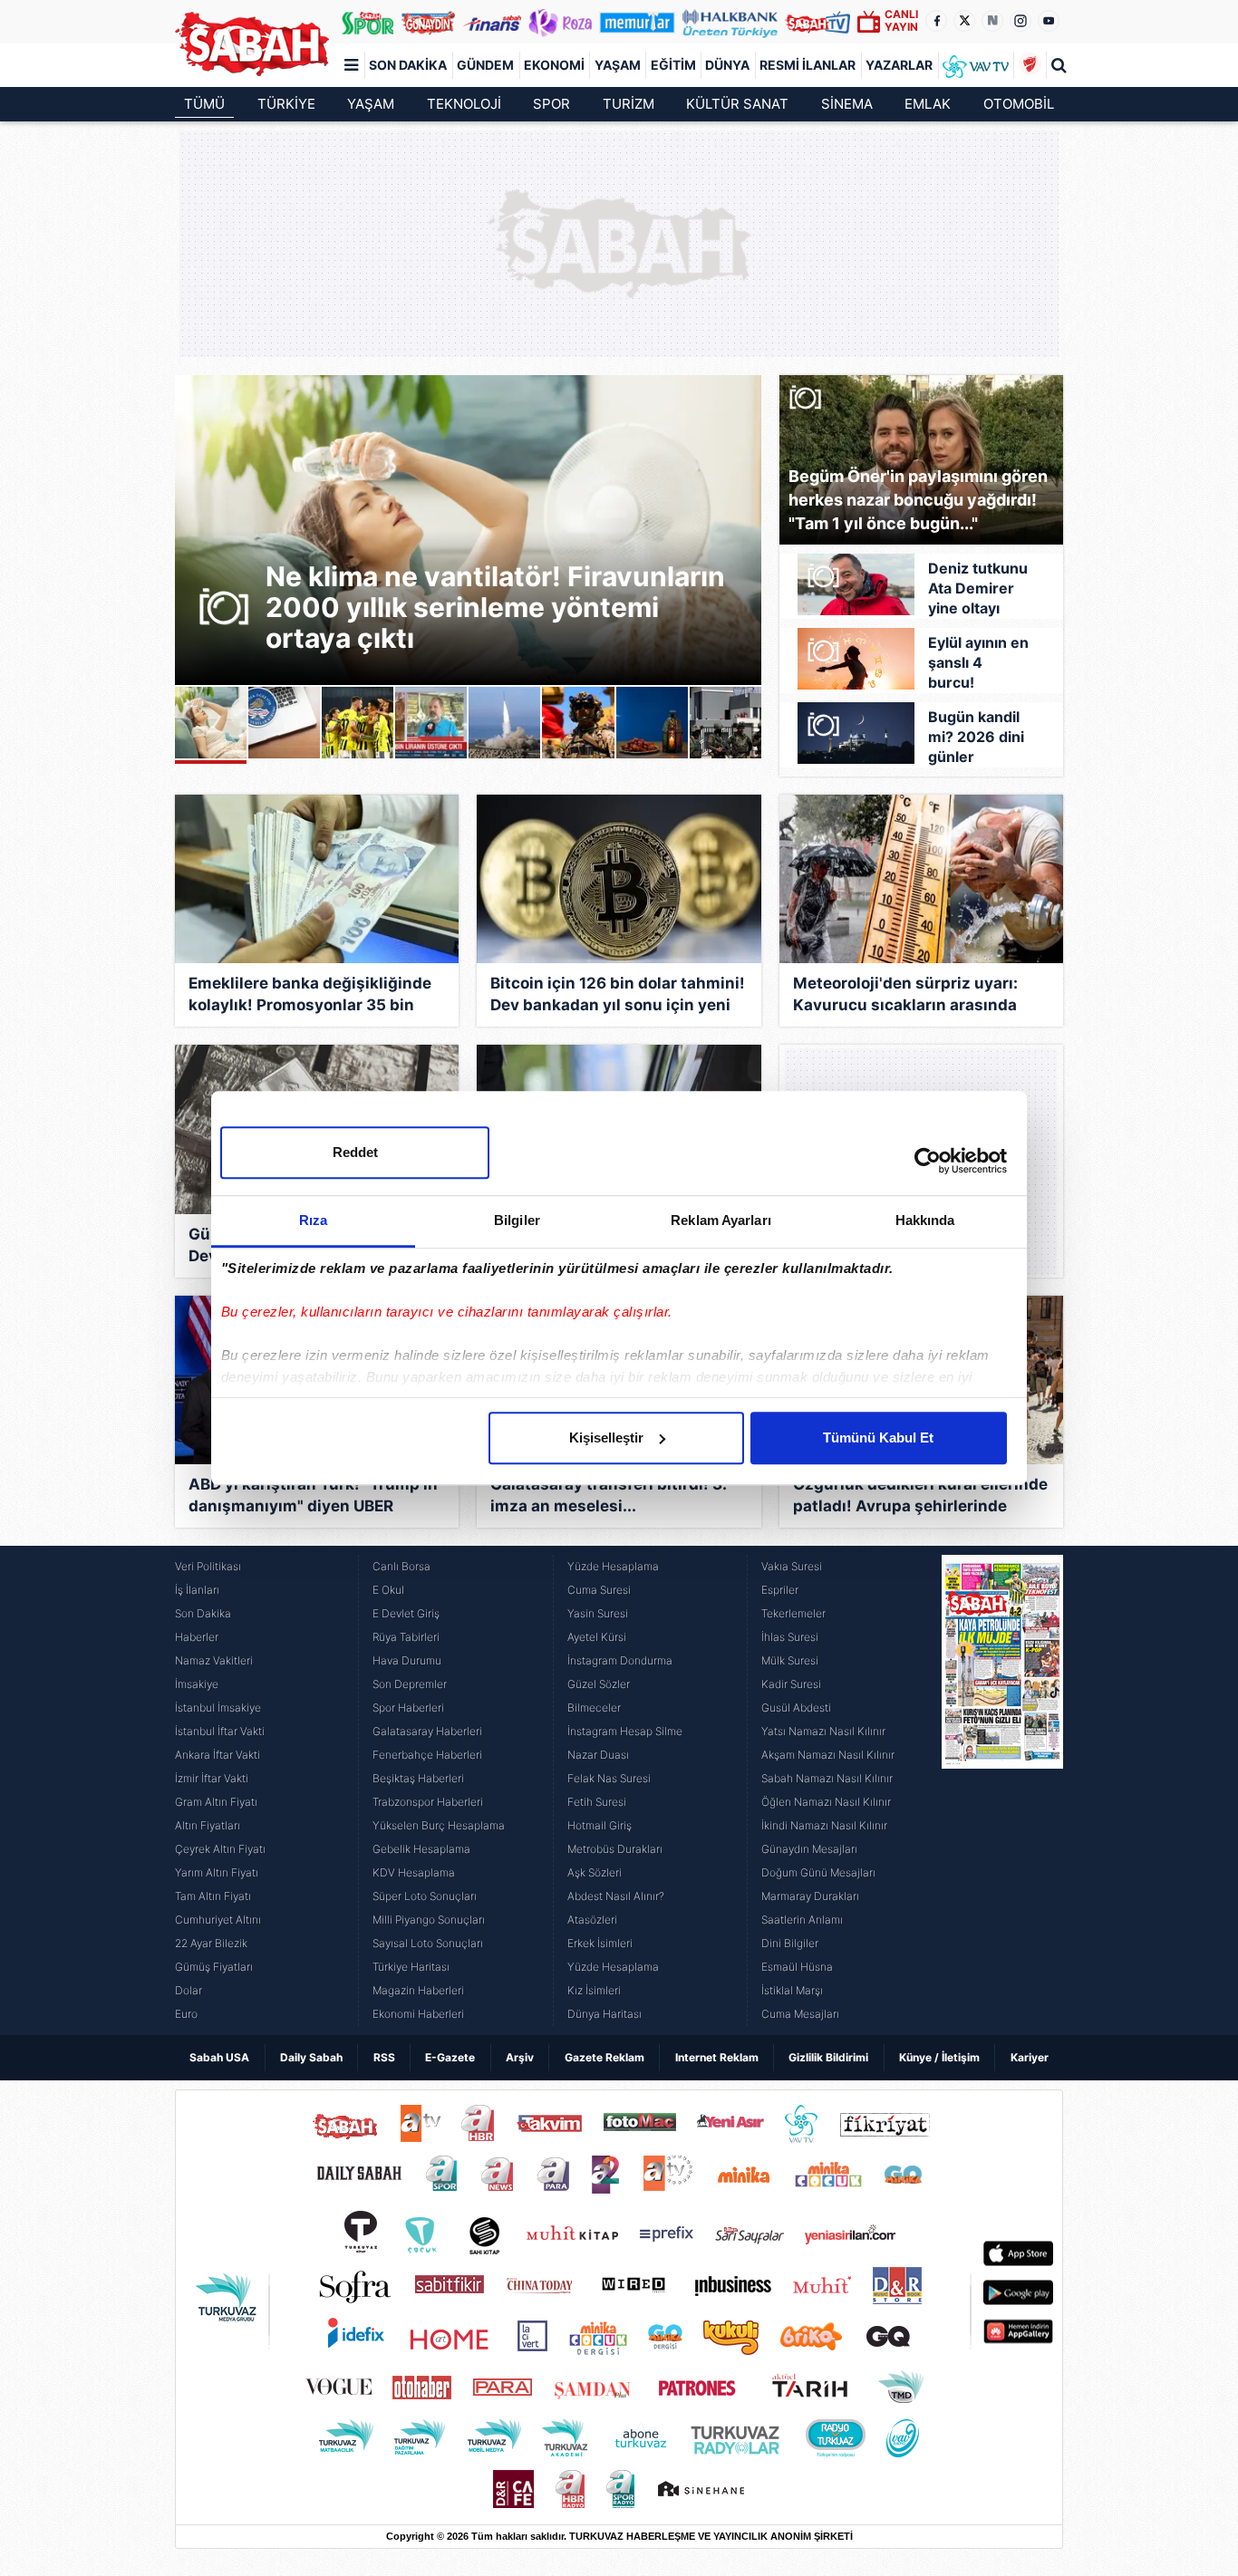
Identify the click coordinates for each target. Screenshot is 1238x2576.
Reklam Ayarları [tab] (721, 1220)
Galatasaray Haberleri (427, 1731)
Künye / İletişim (939, 2057)
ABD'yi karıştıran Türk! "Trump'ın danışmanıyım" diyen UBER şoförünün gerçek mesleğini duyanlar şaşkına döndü (313, 1498)
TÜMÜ (204, 104)
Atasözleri (592, 1920)
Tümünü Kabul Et (878, 1438)
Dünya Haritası (604, 2014)
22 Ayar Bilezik (211, 1943)
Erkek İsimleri (600, 1943)
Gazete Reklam (604, 2057)
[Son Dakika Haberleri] (252, 44)
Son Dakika (408, 65)
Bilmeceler (594, 1708)
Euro (186, 2014)
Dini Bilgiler (790, 1943)
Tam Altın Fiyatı (213, 1896)
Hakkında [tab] (925, 1220)
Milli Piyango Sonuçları (429, 1920)
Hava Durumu (407, 1660)
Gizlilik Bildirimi (828, 2057)
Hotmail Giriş (600, 1825)
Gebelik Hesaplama (421, 1849)
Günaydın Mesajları (809, 1849)
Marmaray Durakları (810, 1896)
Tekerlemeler (793, 1613)
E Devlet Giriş (406, 1613)
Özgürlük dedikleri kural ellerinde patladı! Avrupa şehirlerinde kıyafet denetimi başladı (920, 1498)
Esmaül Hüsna (797, 1967)
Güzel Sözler (599, 1684)
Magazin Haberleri (418, 1990)
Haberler (197, 1637)
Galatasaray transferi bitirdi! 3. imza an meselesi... (608, 1495)
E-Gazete (450, 2057)
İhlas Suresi (790, 1637)
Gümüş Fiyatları (214, 1967)
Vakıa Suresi (792, 1566)
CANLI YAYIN (901, 20)
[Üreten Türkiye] (730, 22)
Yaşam (618, 65)
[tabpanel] (468, 530)
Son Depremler (410, 1684)
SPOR (551, 104)
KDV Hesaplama (414, 1872)
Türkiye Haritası (411, 1967)
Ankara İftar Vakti (218, 1755)
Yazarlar (899, 65)
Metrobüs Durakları (615, 1849)
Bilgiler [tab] (517, 1220)
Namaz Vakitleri (214, 1660)
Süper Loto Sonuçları (425, 1896)
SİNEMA (847, 104)
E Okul (388, 1590)
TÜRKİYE (286, 104)
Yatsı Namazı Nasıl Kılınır (823, 1731)
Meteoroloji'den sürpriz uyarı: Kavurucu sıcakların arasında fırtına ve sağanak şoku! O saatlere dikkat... (905, 997)
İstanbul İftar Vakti (220, 1731)
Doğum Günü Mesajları (818, 1872)
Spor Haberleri (408, 1708)
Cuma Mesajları (800, 2014)
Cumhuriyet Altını (218, 1920)
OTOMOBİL (1019, 104)
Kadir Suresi (791, 1684)
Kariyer (1030, 2057)
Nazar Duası (598, 1755)
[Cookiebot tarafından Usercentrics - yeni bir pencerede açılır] (928, 1161)
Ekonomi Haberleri (418, 2014)
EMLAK (928, 104)
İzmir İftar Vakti (212, 1778)
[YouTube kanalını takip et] (1049, 21)
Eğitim (673, 65)
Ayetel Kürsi (597, 1637)
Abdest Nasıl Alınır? (616, 1896)
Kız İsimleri (594, 1990)
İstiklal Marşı (792, 1990)
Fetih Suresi (597, 1802)
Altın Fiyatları (208, 1825)
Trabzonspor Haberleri (428, 1802)
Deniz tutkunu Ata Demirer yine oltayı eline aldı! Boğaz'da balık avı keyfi (978, 589)
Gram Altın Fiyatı (216, 1802)
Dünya (727, 65)
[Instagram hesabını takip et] (1020, 21)
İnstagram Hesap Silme (625, 1731)
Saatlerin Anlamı (802, 1920)
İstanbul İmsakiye (218, 1708)
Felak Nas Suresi (609, 1778)
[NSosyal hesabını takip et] (992, 21)
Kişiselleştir (606, 1438)
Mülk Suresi (790, 1660)
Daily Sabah (311, 2057)
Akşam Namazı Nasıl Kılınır (828, 1755)
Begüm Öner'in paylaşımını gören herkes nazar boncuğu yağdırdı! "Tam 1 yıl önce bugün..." (918, 500)
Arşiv (520, 2057)
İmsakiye (197, 1684)
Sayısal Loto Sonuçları (428, 1943)
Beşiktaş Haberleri (418, 1778)
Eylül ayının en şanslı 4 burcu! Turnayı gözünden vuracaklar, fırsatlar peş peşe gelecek (978, 663)
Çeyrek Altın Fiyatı (220, 1849)
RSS (384, 2057)
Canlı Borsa (401, 1566)
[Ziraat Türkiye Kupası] (1030, 65)
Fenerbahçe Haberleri (427, 1755)
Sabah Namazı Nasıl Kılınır (827, 1778)
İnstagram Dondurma (620, 1660)
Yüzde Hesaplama (613, 1566)
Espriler (780, 1590)
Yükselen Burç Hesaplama (439, 1825)
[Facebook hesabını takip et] (936, 21)
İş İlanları (197, 1590)
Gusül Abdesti (796, 1708)
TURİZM (629, 104)
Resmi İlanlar (808, 65)
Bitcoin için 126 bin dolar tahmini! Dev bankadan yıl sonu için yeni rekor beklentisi (618, 997)
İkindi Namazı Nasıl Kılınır (824, 1825)
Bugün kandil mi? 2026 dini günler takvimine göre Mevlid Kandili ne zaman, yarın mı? (976, 738)
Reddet (355, 1152)
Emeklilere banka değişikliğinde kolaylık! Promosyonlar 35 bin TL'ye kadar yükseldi (310, 997)
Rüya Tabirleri (406, 1637)
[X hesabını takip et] (964, 21)
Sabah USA (219, 2057)
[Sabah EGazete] (1002, 1790)
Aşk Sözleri (595, 1872)
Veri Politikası (208, 1566)
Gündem (485, 65)
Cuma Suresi (599, 1590)
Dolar (189, 1990)
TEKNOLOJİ (464, 104)
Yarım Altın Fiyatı (217, 1872)
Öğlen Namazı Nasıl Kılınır (826, 1802)
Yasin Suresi (598, 1613)
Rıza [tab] (313, 1220)
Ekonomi (554, 65)
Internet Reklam (717, 2057)
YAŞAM (371, 104)
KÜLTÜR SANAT (737, 104)
